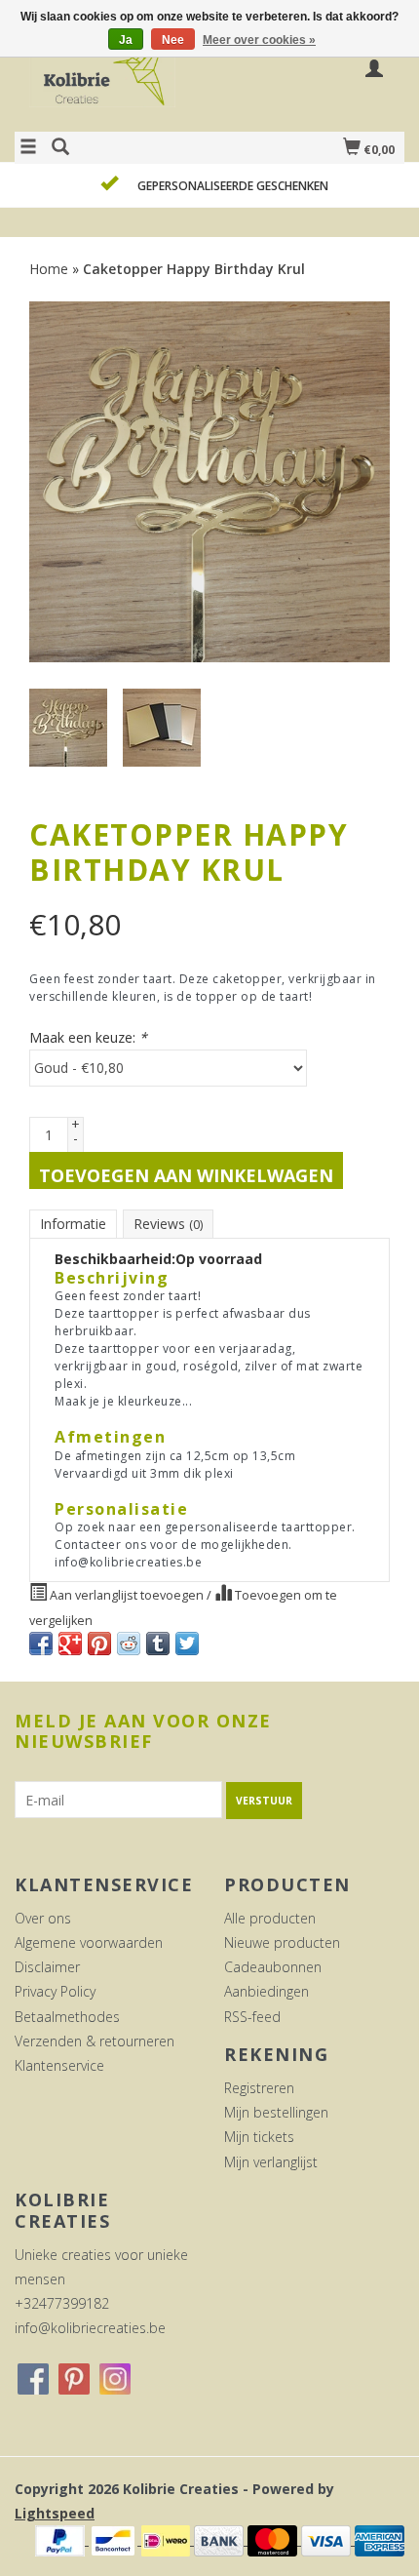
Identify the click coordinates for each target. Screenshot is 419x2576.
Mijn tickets (259, 2137)
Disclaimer (47, 1967)
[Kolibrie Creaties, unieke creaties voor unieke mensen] (112, 81)
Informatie (73, 1224)
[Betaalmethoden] (62, 2539)
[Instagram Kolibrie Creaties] (115, 2379)
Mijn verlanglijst (271, 2162)
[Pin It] (99, 1644)
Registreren (259, 2088)
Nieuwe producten (282, 1942)
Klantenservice (59, 2065)
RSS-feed (252, 2017)
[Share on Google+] (70, 1644)
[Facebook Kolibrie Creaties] (33, 2379)
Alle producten (270, 1918)
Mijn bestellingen (276, 2112)
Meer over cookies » (259, 40)
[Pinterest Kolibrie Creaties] (74, 2379)
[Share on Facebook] (41, 1644)
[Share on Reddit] (129, 1644)
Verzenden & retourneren (95, 2041)
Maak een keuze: (88, 1037)
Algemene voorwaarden (89, 1942)
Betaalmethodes (67, 2017)
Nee (173, 40)
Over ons (43, 1918)
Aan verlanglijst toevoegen (127, 1595)
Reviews (168, 1224)
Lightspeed (55, 2513)
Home (49, 269)
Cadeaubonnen (273, 1967)
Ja (126, 40)
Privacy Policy (55, 1991)
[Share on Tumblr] (158, 1644)
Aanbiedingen (267, 1991)
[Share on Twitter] (187, 1644)
